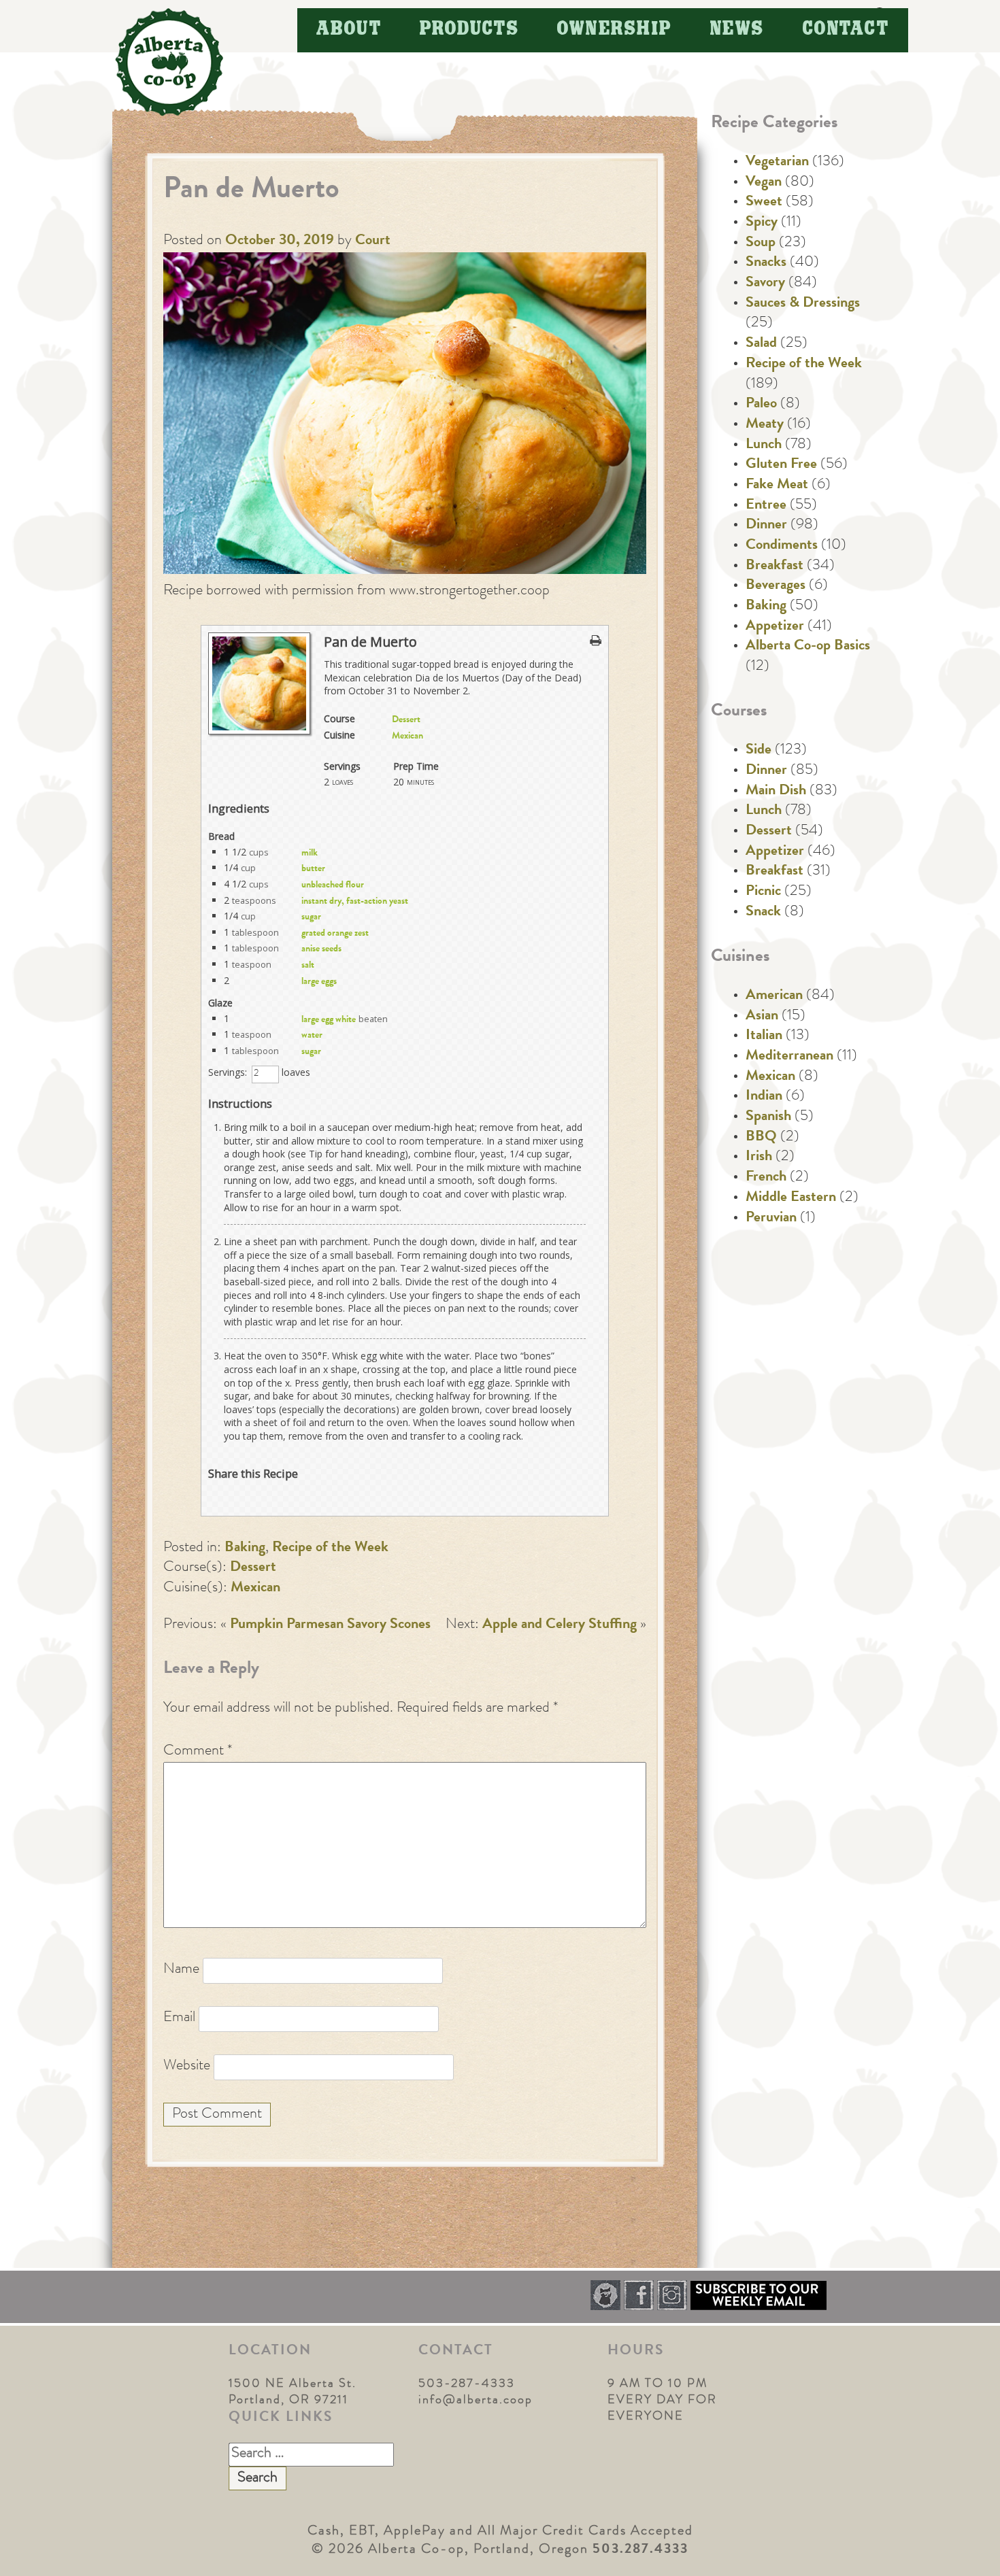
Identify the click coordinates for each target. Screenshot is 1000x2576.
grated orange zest (335, 934)
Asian (762, 1017)
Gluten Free (781, 465)
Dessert (406, 720)
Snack (763, 913)
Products (469, 30)
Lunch (764, 445)
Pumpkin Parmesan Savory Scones (330, 1625)
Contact (846, 30)
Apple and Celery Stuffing (560, 1625)
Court (373, 241)
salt (308, 966)
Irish (759, 1157)
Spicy (762, 223)
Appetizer (775, 627)
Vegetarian (777, 163)
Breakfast (774, 566)
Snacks (766, 263)
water (312, 1036)
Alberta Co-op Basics (808, 647)
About (349, 30)
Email (179, 2018)
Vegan (764, 183)
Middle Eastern (791, 1198)
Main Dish (776, 792)
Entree (766, 506)
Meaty (765, 425)
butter (313, 869)
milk (310, 853)
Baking (245, 1548)
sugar (311, 917)
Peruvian (771, 1219)
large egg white (329, 1020)
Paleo (761, 405)
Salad (761, 344)
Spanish (768, 1117)
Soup (761, 243)
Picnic (763, 892)
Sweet (764, 203)
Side (759, 751)
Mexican (407, 736)
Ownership (615, 30)
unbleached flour (333, 885)
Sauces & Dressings (803, 304)
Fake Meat (777, 486)
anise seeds (321, 949)
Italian (764, 1036)
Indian (764, 1097)
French (766, 1178)
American (774, 996)
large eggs (319, 982)
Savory (765, 284)
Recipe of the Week (330, 1548)
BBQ (761, 1138)
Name (181, 1970)
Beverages (776, 586)
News (737, 30)
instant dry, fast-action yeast (355, 902)
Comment (198, 1752)
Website (187, 2067)
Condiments (782, 546)
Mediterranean (789, 1057)
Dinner (766, 526)
